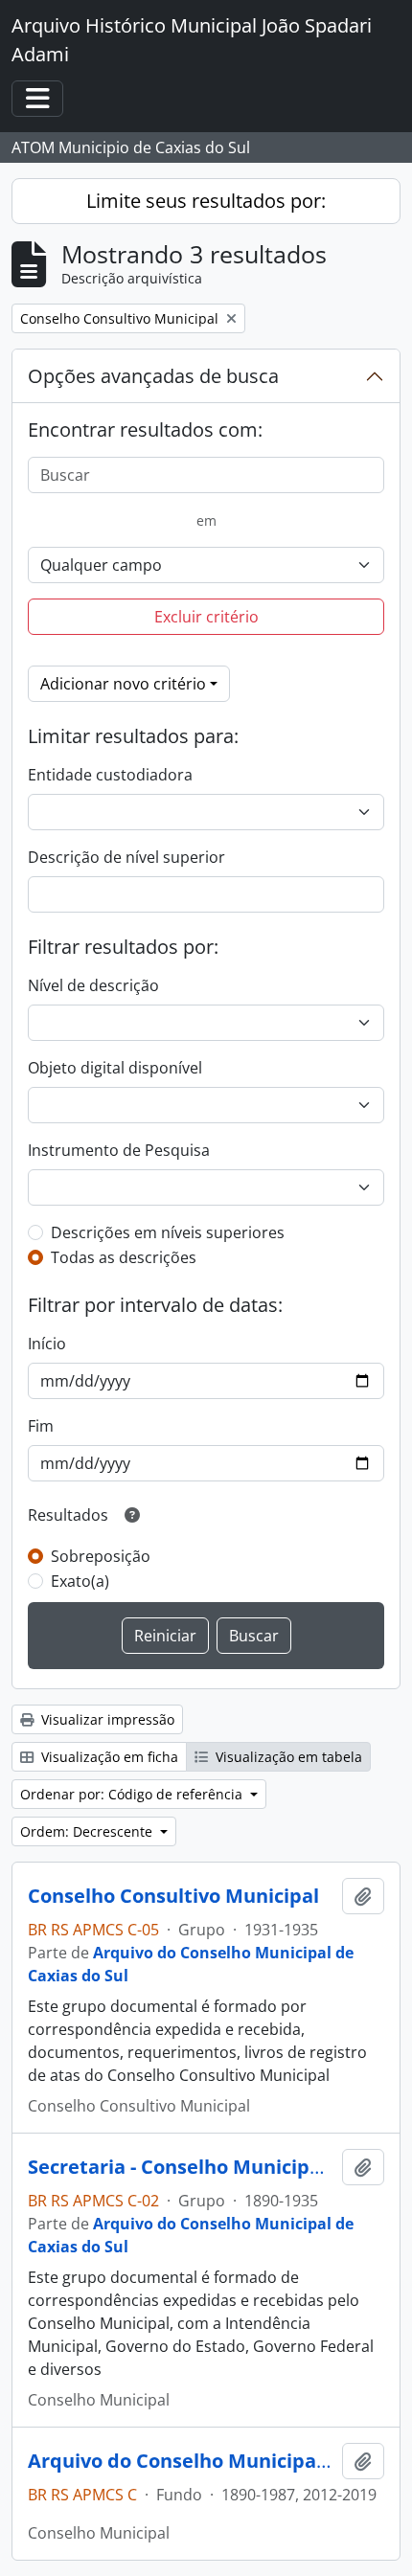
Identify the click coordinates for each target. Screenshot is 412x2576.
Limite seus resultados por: (206, 201)
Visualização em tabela (287, 1757)
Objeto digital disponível (115, 1068)
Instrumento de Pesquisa (119, 1150)
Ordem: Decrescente (88, 1831)
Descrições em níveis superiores (168, 1232)
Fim (41, 1426)
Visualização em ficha (108, 1757)
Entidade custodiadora (110, 775)
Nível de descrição (93, 985)
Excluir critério (206, 617)
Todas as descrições (124, 1257)
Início (47, 1344)
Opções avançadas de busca (153, 376)
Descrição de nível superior (126, 857)
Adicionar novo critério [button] (123, 684)
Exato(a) (80, 1581)
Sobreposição (101, 1556)
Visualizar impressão (106, 1719)
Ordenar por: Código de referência (133, 1794)
